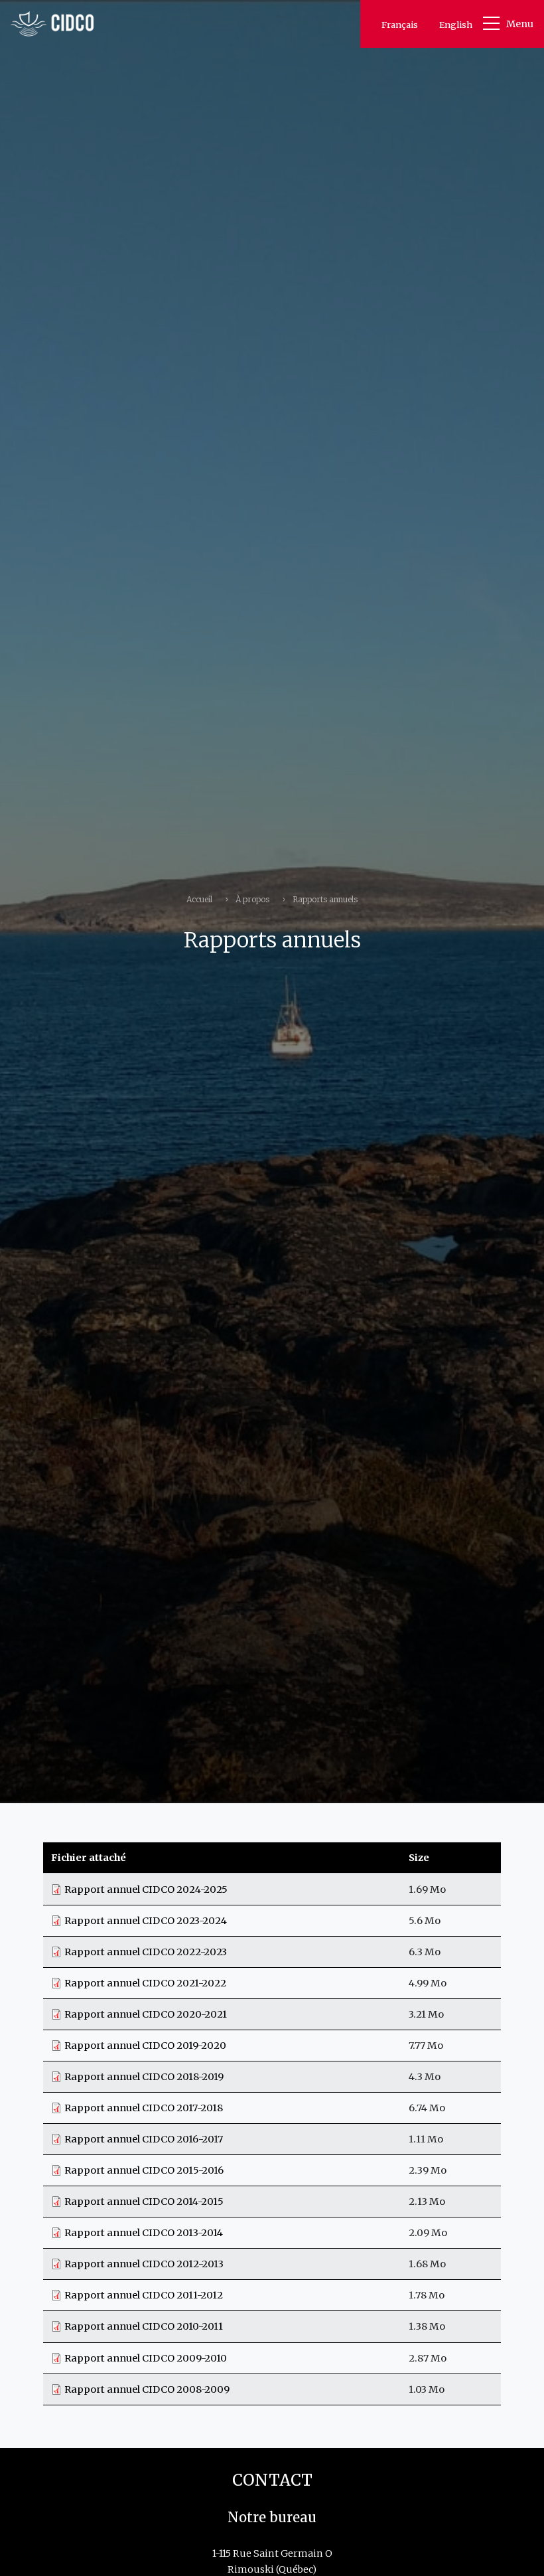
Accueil (199, 899)
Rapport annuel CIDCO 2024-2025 (146, 1890)
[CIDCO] (52, 24)
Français (400, 25)
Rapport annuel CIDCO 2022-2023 (146, 1952)
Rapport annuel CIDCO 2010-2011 (144, 2326)
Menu (520, 24)
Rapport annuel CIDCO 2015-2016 (144, 2170)
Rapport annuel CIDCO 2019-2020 (145, 2046)
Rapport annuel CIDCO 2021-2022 (145, 1983)
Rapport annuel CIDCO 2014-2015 (144, 2202)
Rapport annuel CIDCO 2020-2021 (146, 2014)
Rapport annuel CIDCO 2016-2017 (144, 2139)
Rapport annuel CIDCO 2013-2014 (144, 2233)
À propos (252, 899)
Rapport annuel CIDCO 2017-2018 (144, 2108)
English (456, 25)
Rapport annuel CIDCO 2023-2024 (146, 1921)
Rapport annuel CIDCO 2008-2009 (147, 2389)
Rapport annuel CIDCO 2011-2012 (144, 2295)
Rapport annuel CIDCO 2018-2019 (144, 2077)
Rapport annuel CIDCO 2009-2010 (146, 2358)
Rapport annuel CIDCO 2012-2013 (144, 2264)
